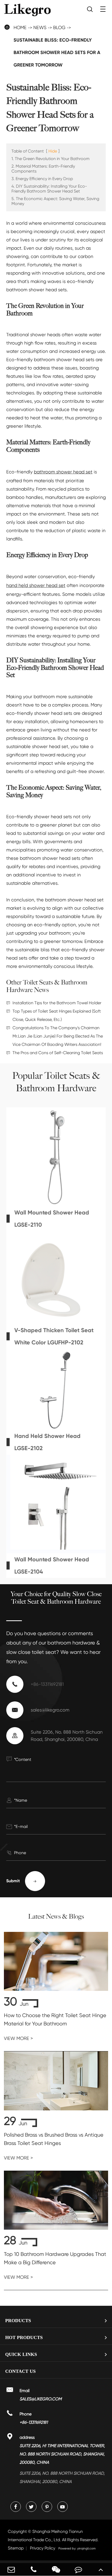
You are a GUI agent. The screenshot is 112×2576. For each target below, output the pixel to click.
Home (20, 27)
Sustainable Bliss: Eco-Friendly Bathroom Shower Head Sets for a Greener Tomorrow (57, 52)
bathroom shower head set (63, 472)
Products (18, 2321)
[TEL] (34, 2569)
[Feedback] (78, 2569)
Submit (22, 1881)
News (40, 27)
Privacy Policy (43, 2548)
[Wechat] (56, 2569)
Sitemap (16, 2548)
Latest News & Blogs (56, 1917)
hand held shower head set (36, 585)
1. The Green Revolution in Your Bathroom (51, 159)
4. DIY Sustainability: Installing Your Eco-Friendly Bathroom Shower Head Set (49, 189)
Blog (59, 27)
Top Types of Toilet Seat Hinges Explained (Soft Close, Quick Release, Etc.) (57, 1015)
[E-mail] (11, 2569)
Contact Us (20, 2371)
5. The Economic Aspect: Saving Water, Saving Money (55, 201)
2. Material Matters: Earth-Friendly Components (43, 169)
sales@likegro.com (50, 1710)
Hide (53, 151)
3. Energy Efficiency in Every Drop (42, 179)
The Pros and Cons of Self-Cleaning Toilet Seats (58, 1053)
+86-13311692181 (47, 1684)
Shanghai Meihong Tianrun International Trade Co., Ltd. (53, 2536)
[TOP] (101, 2569)
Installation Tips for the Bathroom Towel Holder (57, 1003)
